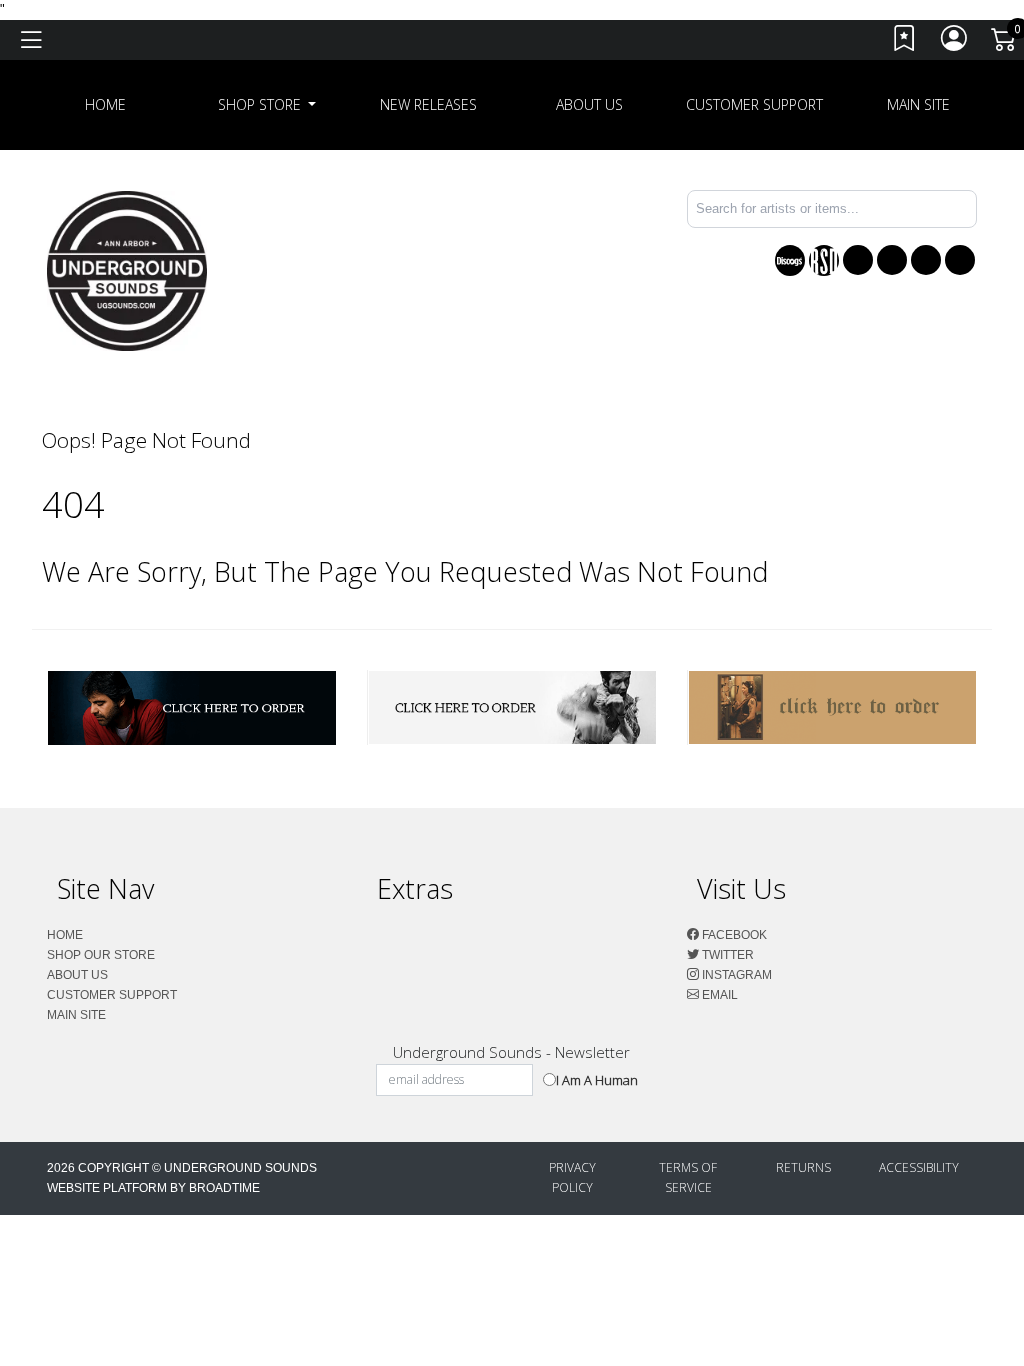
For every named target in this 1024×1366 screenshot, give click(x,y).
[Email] (960, 260)
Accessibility (919, 1167)
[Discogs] (790, 260)
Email (718, 995)
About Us (589, 104)
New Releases (428, 104)
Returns (803, 1167)
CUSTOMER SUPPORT (754, 104)
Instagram (735, 975)
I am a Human (597, 1080)
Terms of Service (688, 1177)
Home (65, 935)
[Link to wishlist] (905, 43)
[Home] (127, 269)
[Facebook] (858, 260)
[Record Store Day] (824, 260)
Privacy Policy (572, 1177)
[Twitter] (892, 260)
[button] (267, 105)
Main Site (918, 104)
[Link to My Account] (955, 43)
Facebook (733, 935)
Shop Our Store (101, 955)
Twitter (726, 955)
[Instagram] (926, 260)
